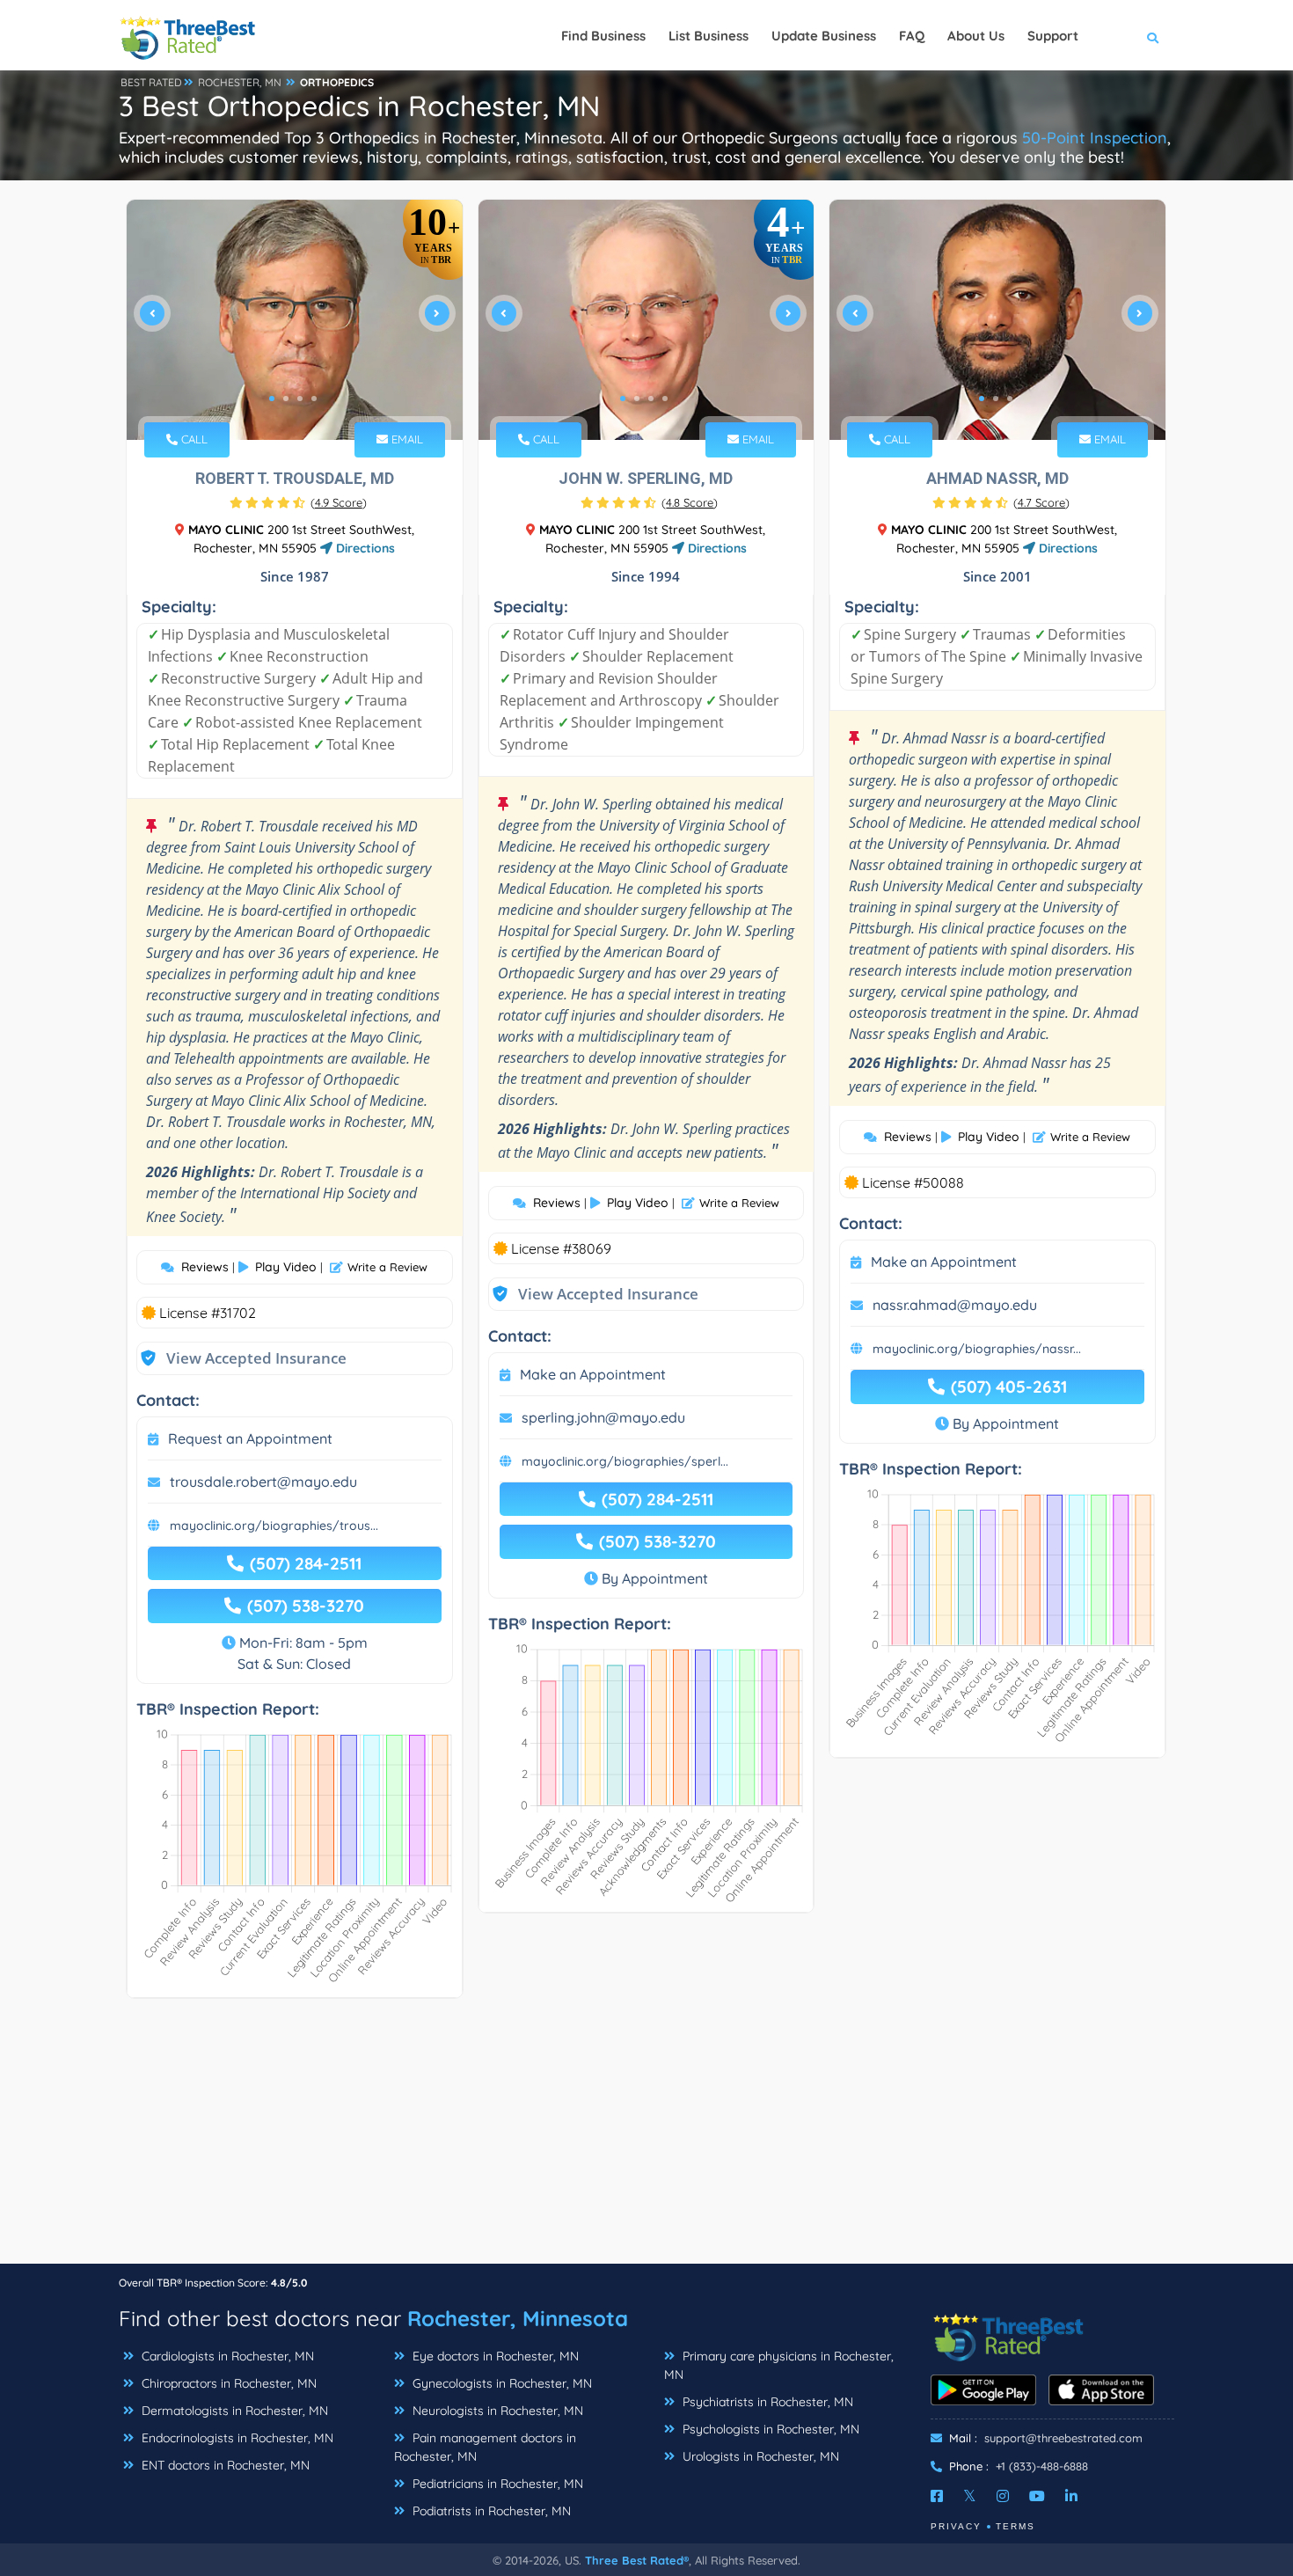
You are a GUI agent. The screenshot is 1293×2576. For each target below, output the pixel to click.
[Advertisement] (646, 2140)
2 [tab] (286, 399)
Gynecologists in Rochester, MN (500, 2383)
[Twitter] (970, 2496)
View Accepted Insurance (239, 1358)
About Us (976, 36)
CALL (193, 439)
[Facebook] (937, 2496)
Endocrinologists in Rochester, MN (236, 2438)
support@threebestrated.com (1063, 2438)
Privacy (956, 2526)
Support (1053, 36)
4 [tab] (314, 399)
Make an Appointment (593, 1374)
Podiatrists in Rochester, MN (490, 2511)
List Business (709, 36)
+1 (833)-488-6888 (1042, 2466)
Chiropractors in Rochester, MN (227, 2383)
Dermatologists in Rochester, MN (233, 2411)
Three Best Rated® (637, 2560)
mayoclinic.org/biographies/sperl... (625, 1461)
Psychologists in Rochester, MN (769, 2429)
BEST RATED (151, 82)
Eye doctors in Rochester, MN (494, 2356)
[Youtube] (1037, 2496)
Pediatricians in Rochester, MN (496, 2484)
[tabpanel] (295, 320)
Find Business (603, 36)
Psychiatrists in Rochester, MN (766, 2402)
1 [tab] (272, 399)
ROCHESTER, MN (240, 82)
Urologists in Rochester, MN (759, 2456)
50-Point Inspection (1095, 138)
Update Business (824, 36)
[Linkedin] (1071, 2496)
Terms (1015, 2526)
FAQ (912, 36)
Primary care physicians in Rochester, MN (779, 2365)
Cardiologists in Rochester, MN (226, 2356)
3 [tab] (300, 399)
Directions (364, 548)
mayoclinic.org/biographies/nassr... (977, 1349)
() (339, 502)
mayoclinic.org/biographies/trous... (274, 1526)
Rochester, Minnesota (518, 2318)
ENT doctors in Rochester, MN (224, 2465)
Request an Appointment (250, 1438)
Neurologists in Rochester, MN (496, 2411)
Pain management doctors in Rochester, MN (485, 2447)
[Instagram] (1003, 2496)
